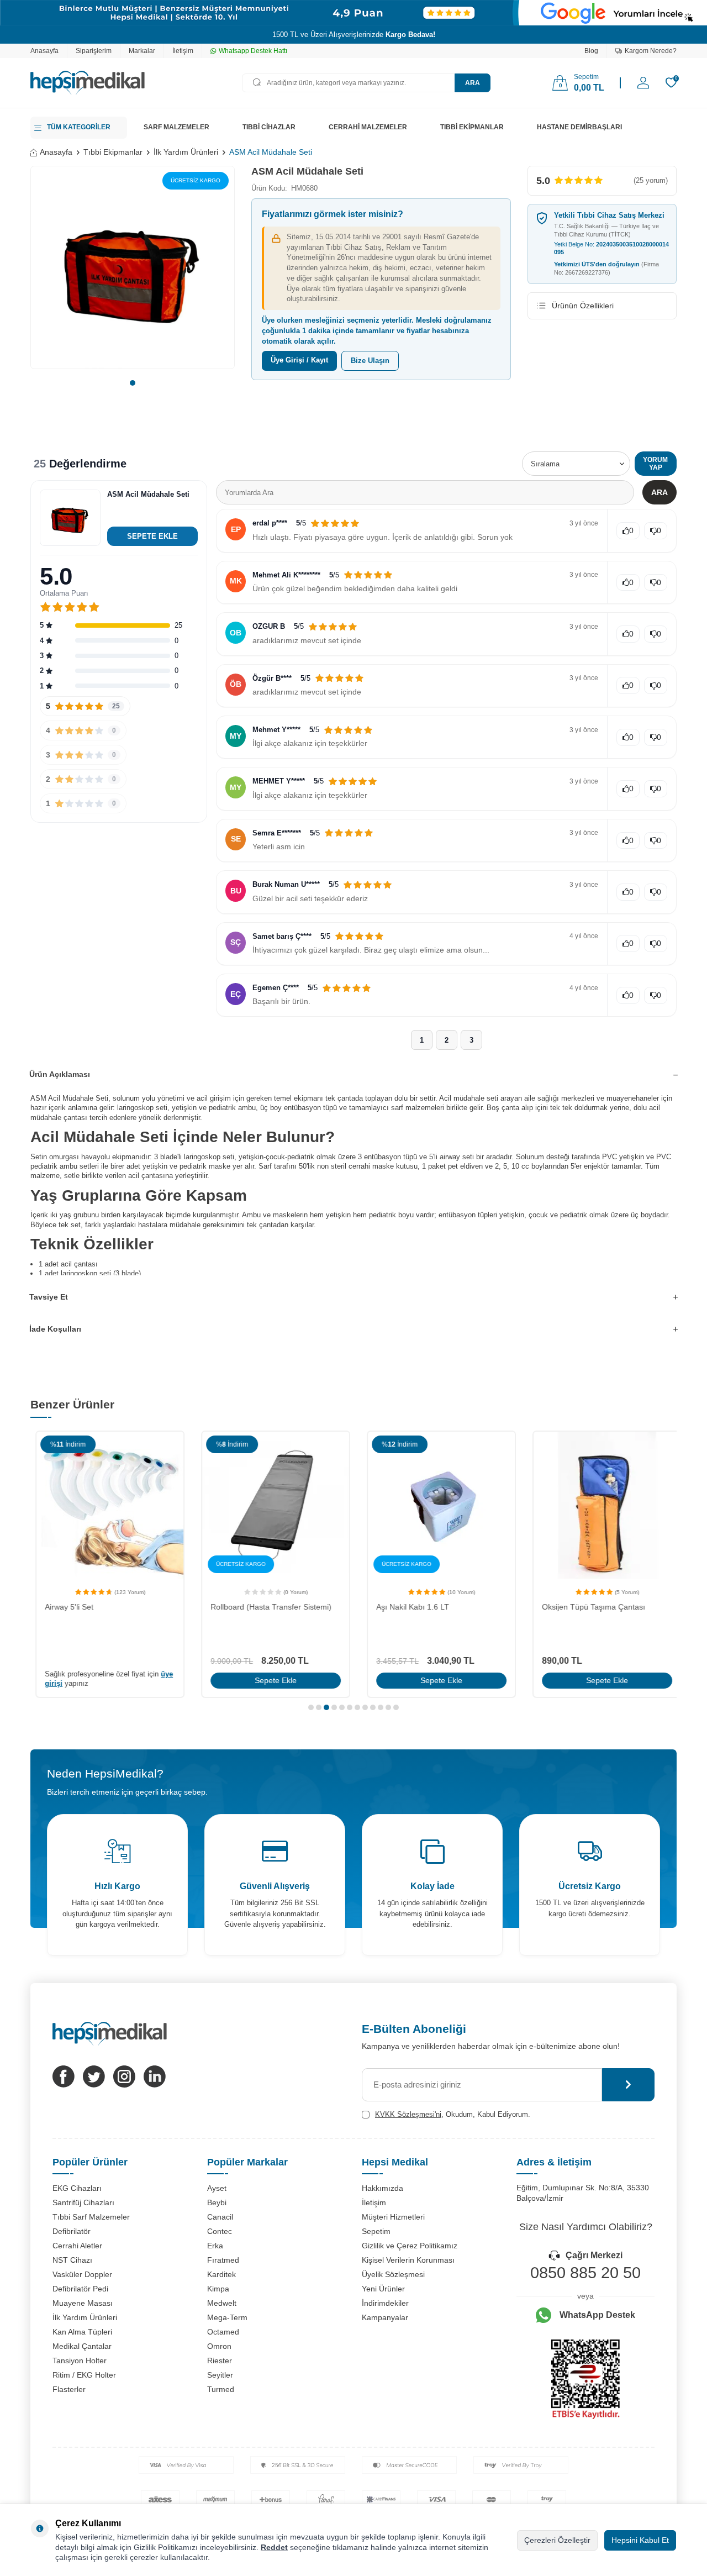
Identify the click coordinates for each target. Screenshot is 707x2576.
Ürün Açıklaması (60, 1074)
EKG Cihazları (77, 2188)
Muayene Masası (83, 2303)
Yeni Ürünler (383, 2289)
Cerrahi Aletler (77, 2246)
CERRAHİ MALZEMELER (368, 127)
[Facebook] (64, 2076)
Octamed (223, 2332)
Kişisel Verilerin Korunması (408, 2260)
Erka (215, 2246)
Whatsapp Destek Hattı (253, 51)
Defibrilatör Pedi (80, 2289)
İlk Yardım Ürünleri (186, 152)
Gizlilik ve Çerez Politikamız (410, 2246)
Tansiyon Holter (80, 2361)
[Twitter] (94, 2076)
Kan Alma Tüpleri (82, 2332)
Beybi (217, 2202)
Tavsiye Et (49, 1297)
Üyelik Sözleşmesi (393, 2274)
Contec (220, 2231)
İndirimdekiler (385, 2303)
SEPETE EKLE (152, 536)
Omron (219, 2346)
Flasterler (69, 2389)
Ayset (217, 2188)
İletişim (183, 51)
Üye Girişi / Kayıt (299, 360)
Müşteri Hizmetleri (393, 2217)
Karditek (221, 2274)
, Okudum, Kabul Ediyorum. (453, 2114)
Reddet (274, 2547)
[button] (133, 383)
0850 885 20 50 (585, 2273)
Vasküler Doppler (82, 2274)
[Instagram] (124, 2076)
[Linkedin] (155, 2076)
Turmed (221, 2389)
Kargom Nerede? (651, 51)
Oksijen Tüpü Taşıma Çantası (589, 1607)
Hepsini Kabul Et (640, 2540)
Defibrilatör (72, 2231)
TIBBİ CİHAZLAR (269, 127)
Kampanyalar (385, 2317)
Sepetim (376, 2231)
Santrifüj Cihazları (83, 2202)
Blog (591, 51)
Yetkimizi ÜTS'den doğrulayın (606, 268)
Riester (220, 2361)
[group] (133, 267)
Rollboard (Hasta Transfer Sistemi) (266, 1607)
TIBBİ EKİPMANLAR (472, 127)
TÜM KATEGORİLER (79, 127)
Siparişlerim (94, 51)
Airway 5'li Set (64, 1607)
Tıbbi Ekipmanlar (113, 152)
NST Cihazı (72, 2260)
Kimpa (218, 2289)
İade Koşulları (55, 1329)
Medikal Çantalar (82, 2346)
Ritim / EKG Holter (84, 2375)
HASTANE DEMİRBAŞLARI (579, 127)
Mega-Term (227, 2317)
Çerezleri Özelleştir (557, 2540)
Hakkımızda (382, 2188)
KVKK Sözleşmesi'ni (408, 2114)
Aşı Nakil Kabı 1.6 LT (408, 1607)
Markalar (142, 51)
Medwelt (222, 2303)
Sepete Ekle (271, 1680)
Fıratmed (223, 2260)
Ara (473, 83)
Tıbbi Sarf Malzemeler (91, 2217)
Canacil (220, 2217)
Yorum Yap (655, 464)
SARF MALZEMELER (176, 127)
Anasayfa (44, 51)
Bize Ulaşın (370, 361)
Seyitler (220, 2375)
